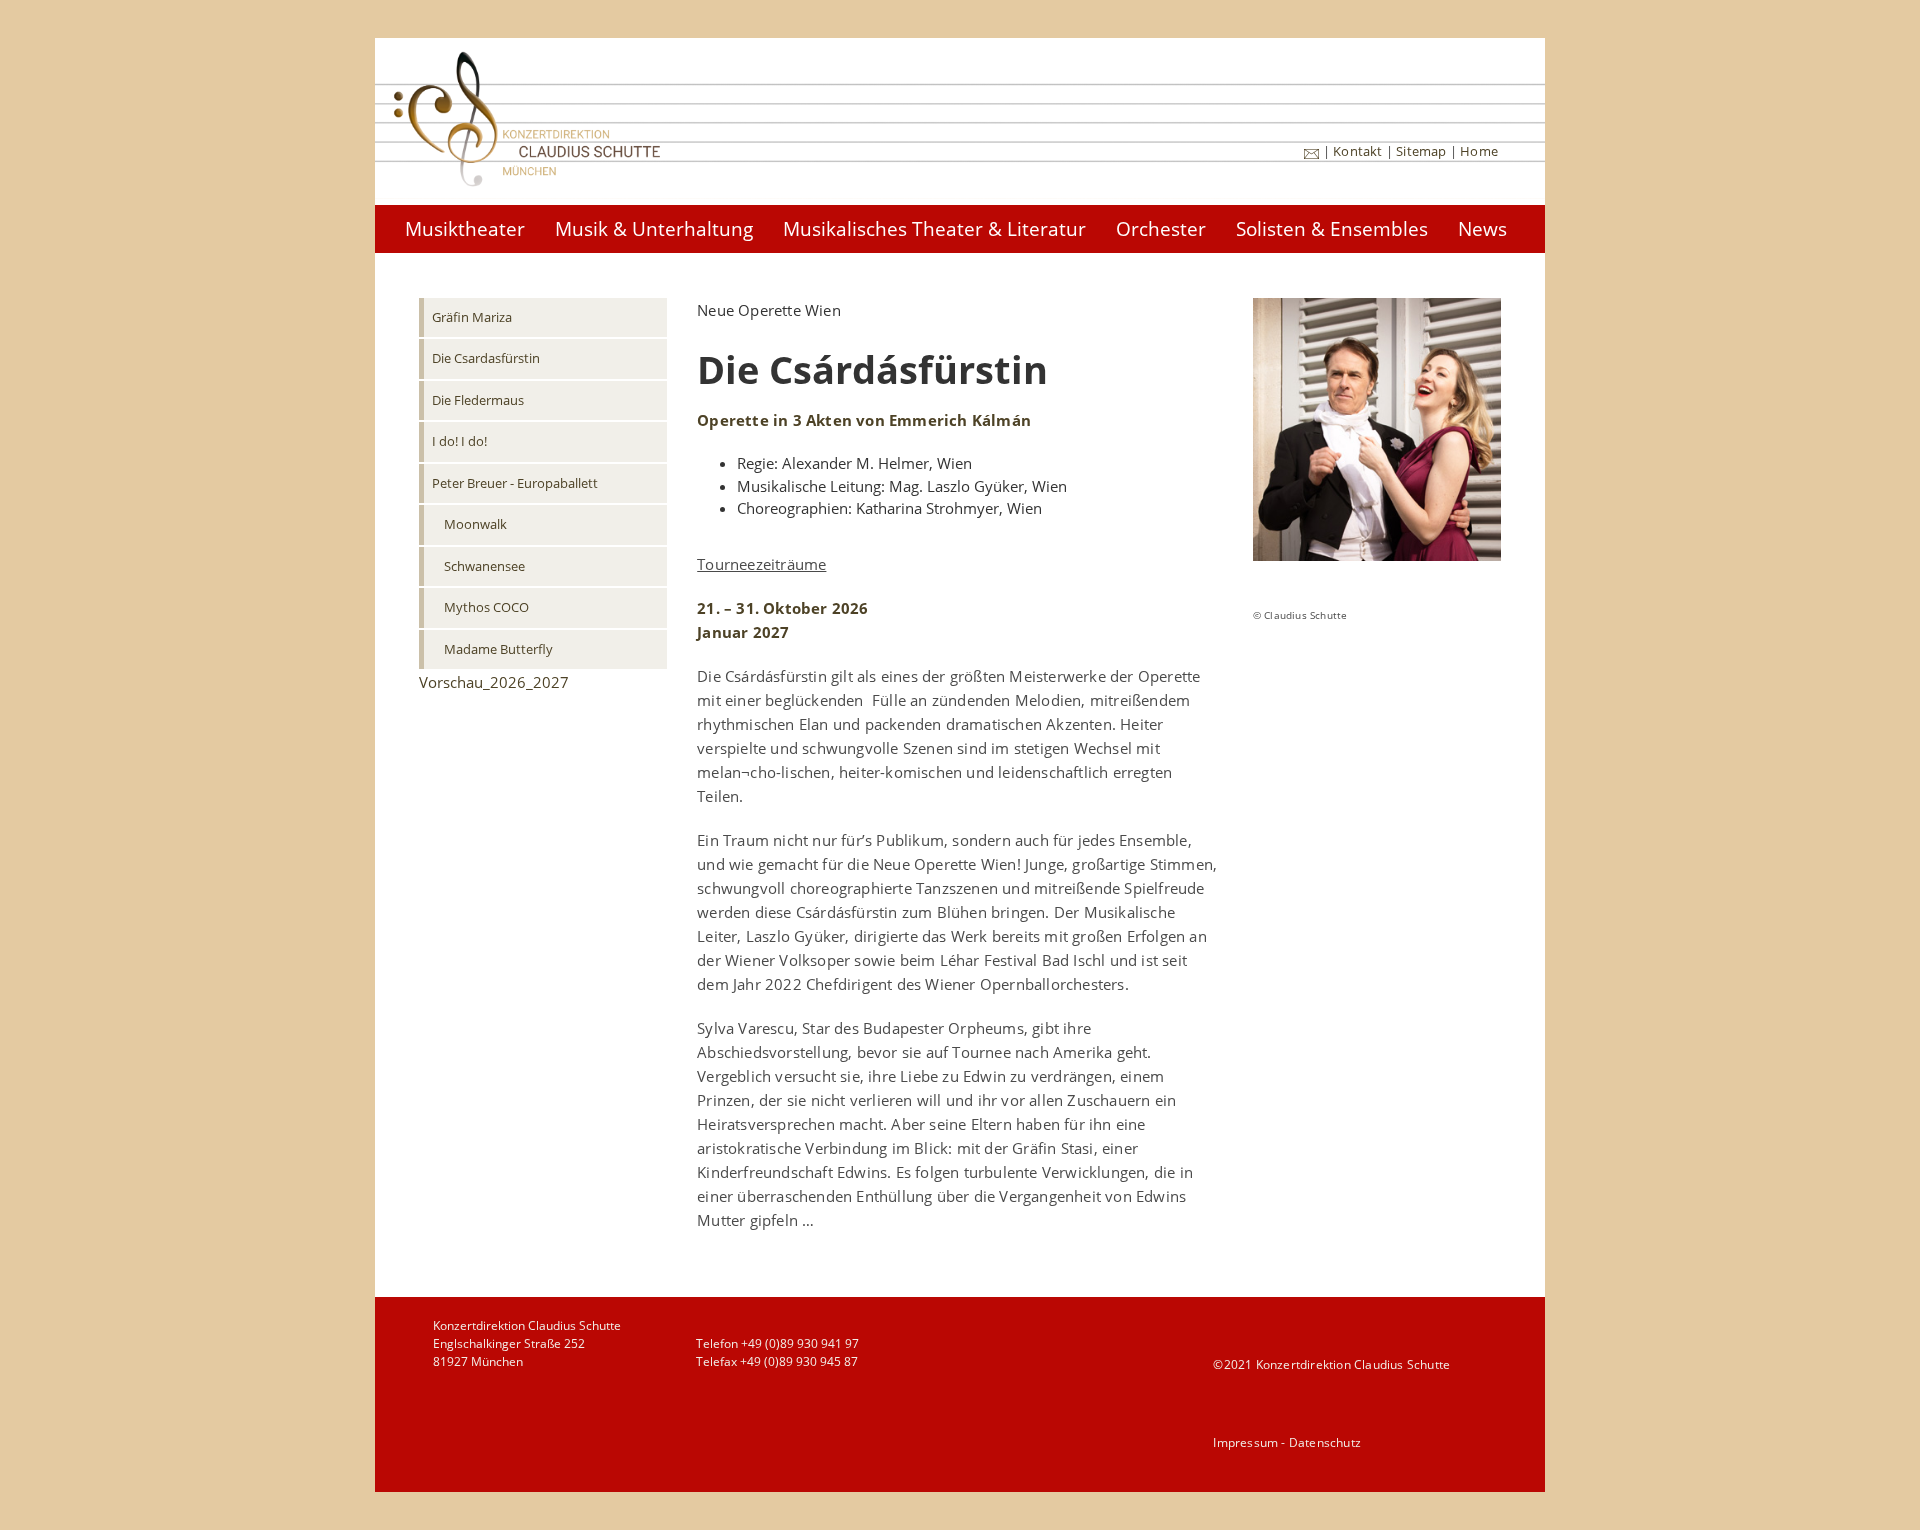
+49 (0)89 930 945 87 (799, 1361)
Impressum (1245, 1442)
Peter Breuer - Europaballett (515, 483)
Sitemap (1421, 151)
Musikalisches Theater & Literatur (934, 228)
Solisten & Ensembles (1332, 228)
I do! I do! (459, 441)
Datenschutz (1325, 1442)
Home (1479, 151)
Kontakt (1357, 151)
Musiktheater (465, 228)
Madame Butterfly (498, 649)
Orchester (1161, 228)
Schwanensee (484, 566)
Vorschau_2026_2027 (494, 682)
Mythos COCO (486, 607)
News (1482, 228)
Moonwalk (475, 524)
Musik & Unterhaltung (654, 228)
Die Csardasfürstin (486, 358)
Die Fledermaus (478, 400)
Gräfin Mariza (472, 317)
